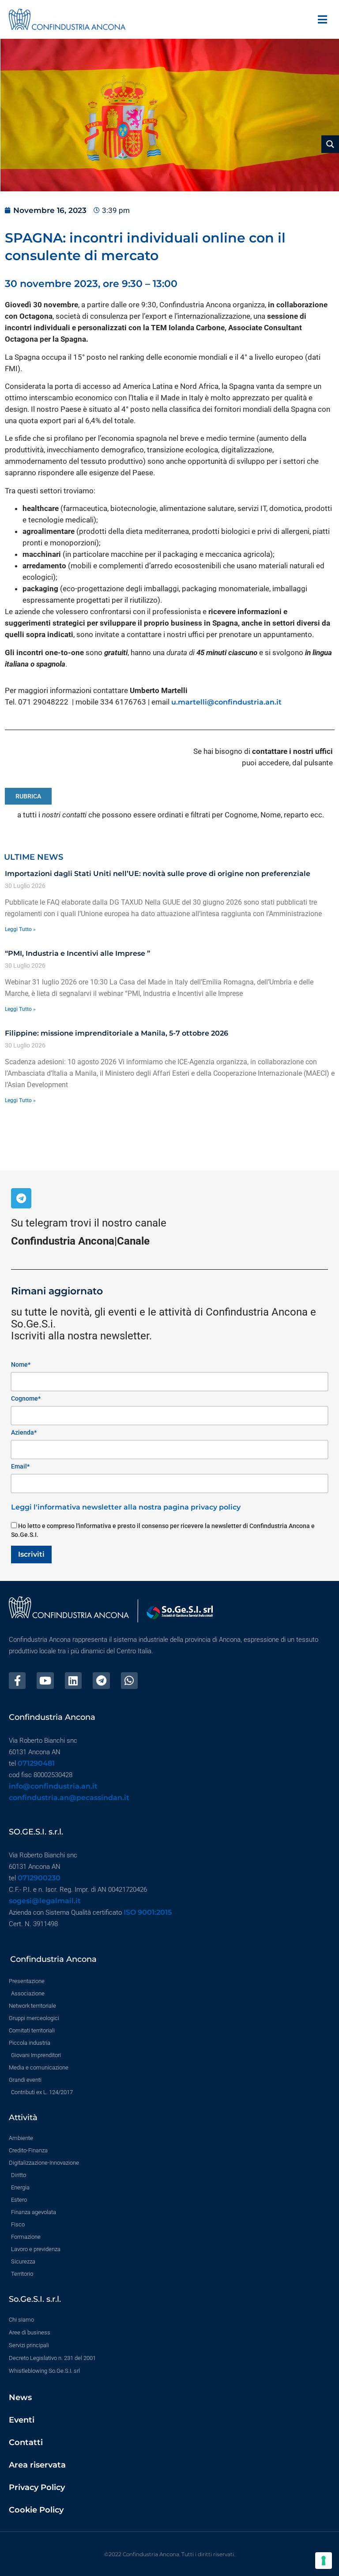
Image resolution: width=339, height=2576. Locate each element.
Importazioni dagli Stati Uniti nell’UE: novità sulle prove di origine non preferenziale (158, 874)
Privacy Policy (37, 2487)
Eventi (22, 2420)
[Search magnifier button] (330, 144)
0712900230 (39, 1878)
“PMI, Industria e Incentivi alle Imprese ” (77, 953)
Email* (20, 1466)
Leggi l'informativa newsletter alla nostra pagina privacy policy (126, 1507)
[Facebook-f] (17, 1681)
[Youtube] (45, 1681)
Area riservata (37, 2465)
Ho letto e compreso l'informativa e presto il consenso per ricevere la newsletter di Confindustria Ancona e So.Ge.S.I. (163, 1530)
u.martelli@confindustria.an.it (226, 702)
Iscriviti (31, 1554)
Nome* (21, 1364)
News (20, 2397)
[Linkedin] (73, 1681)
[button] (322, 19)
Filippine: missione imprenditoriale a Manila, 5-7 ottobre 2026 (117, 1033)
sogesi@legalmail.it (45, 1901)
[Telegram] (21, 1198)
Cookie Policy (36, 2510)
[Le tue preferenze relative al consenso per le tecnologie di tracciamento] (324, 2561)
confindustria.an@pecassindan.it (69, 1798)
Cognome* (26, 1398)
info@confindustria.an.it (53, 1786)
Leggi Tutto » (20, 929)
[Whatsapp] (129, 1681)
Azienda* (24, 1432)
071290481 (36, 1763)
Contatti (26, 2442)
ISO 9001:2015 (148, 1912)
